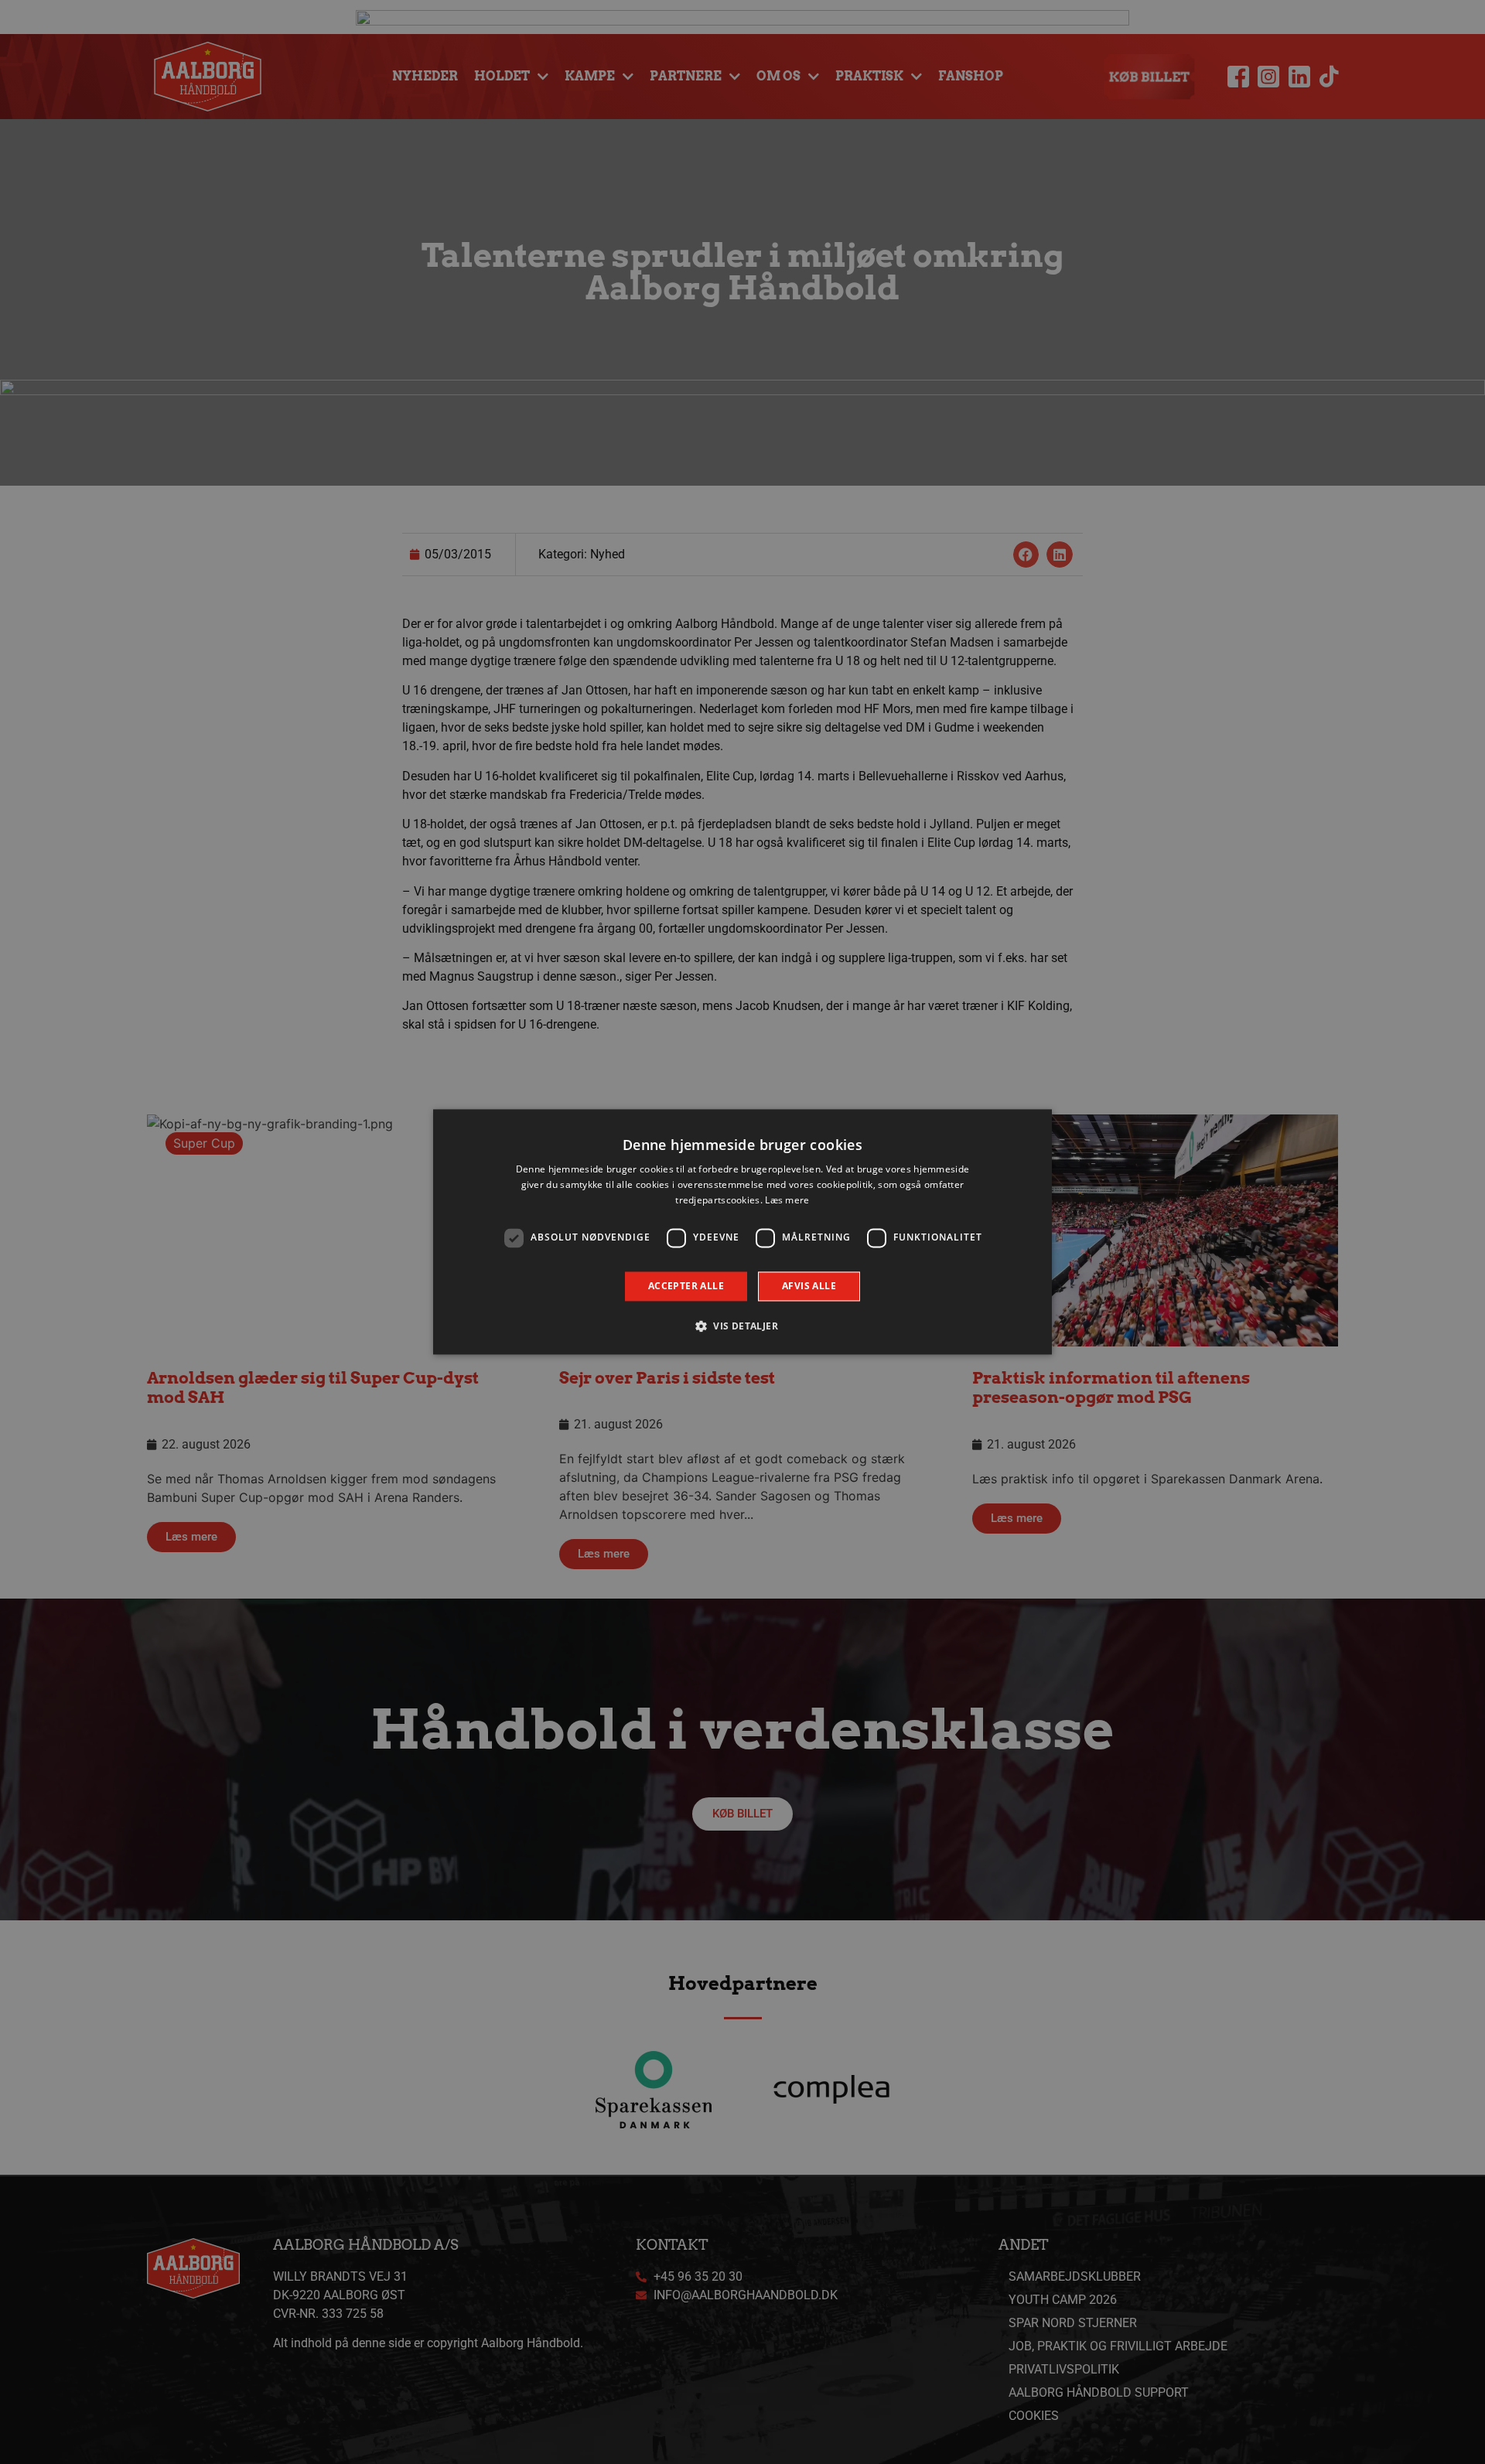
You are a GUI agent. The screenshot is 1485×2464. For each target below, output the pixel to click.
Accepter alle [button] (686, 1286)
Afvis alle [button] (809, 1286)
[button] (742, 1326)
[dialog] (742, 1232)
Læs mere (787, 1200)
